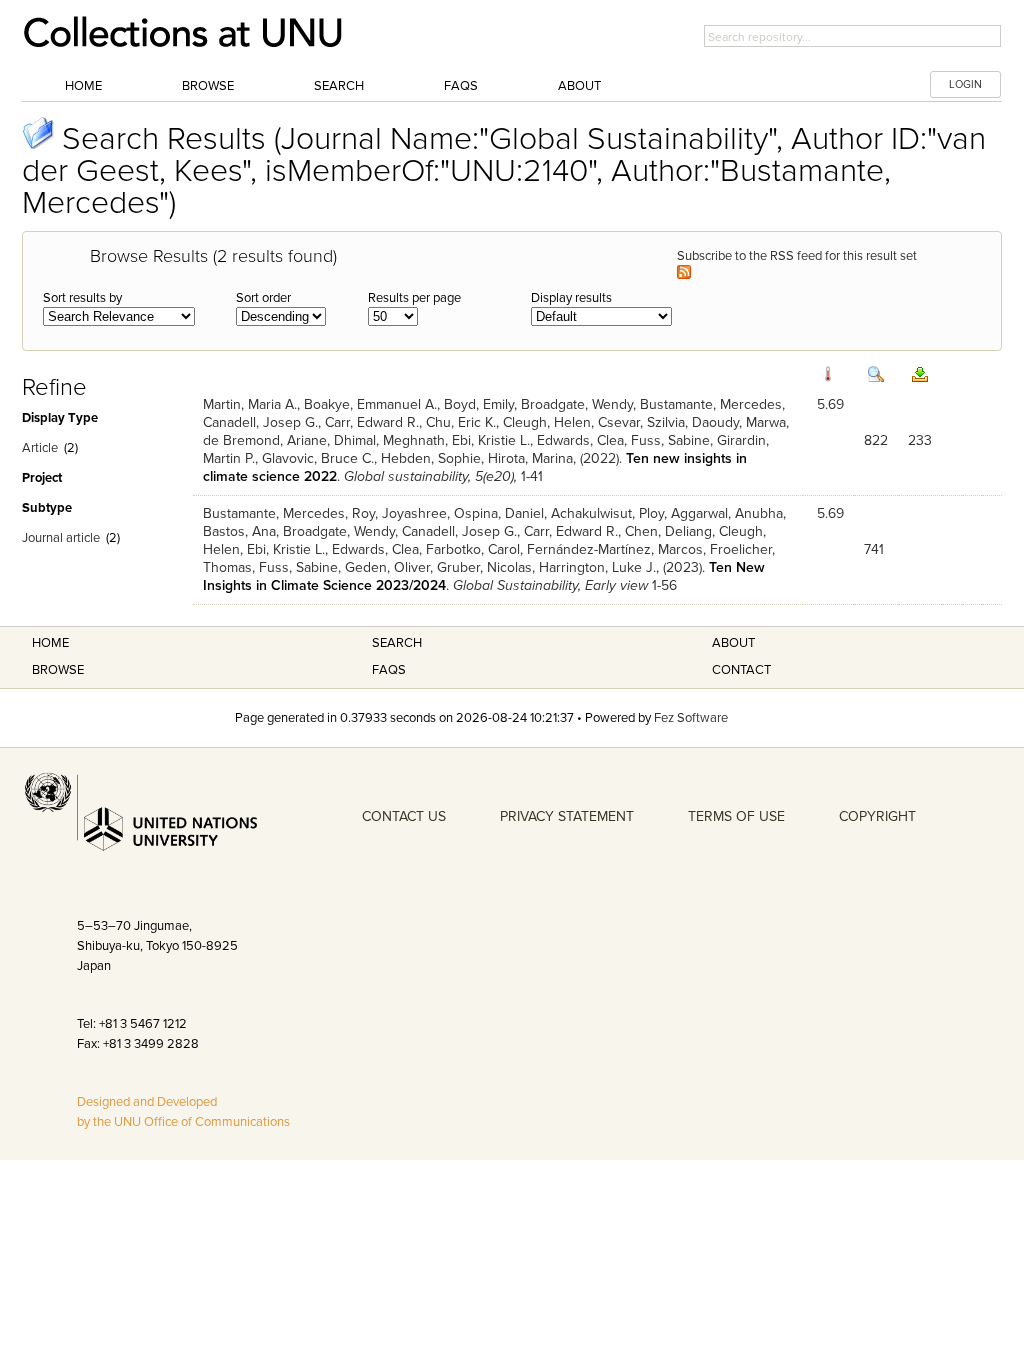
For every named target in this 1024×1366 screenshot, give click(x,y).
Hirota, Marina (530, 458)
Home (83, 86)
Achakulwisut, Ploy (607, 513)
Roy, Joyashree (399, 513)
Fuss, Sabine (670, 440)
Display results (571, 298)
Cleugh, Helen (547, 422)
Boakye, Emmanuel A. (370, 404)
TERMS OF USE (736, 816)
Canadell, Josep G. (260, 422)
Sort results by (82, 298)
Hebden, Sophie (431, 458)
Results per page (414, 298)
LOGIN (965, 84)
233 (920, 440)
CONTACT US (404, 816)
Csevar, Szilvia (641, 422)
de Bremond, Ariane (265, 440)
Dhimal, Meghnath (389, 440)
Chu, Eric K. (461, 422)
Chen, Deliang (668, 531)
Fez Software (691, 718)
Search (339, 86)
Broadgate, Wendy (577, 404)
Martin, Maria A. (250, 404)
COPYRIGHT (877, 816)
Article (40, 448)
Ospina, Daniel (499, 513)
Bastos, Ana (239, 531)
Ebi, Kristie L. (491, 440)
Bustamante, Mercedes (711, 404)
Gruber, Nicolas (484, 567)
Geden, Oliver (387, 567)
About (579, 86)
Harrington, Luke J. (597, 567)
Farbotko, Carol (473, 549)
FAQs (461, 86)
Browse (208, 86)
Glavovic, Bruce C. (318, 458)
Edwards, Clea (580, 440)
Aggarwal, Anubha (727, 513)
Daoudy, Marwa (739, 422)
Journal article (61, 538)
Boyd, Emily (479, 404)
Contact (741, 670)
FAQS (389, 670)
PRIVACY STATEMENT (567, 816)
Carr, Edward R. (372, 422)
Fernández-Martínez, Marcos (615, 549)
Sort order (263, 298)
